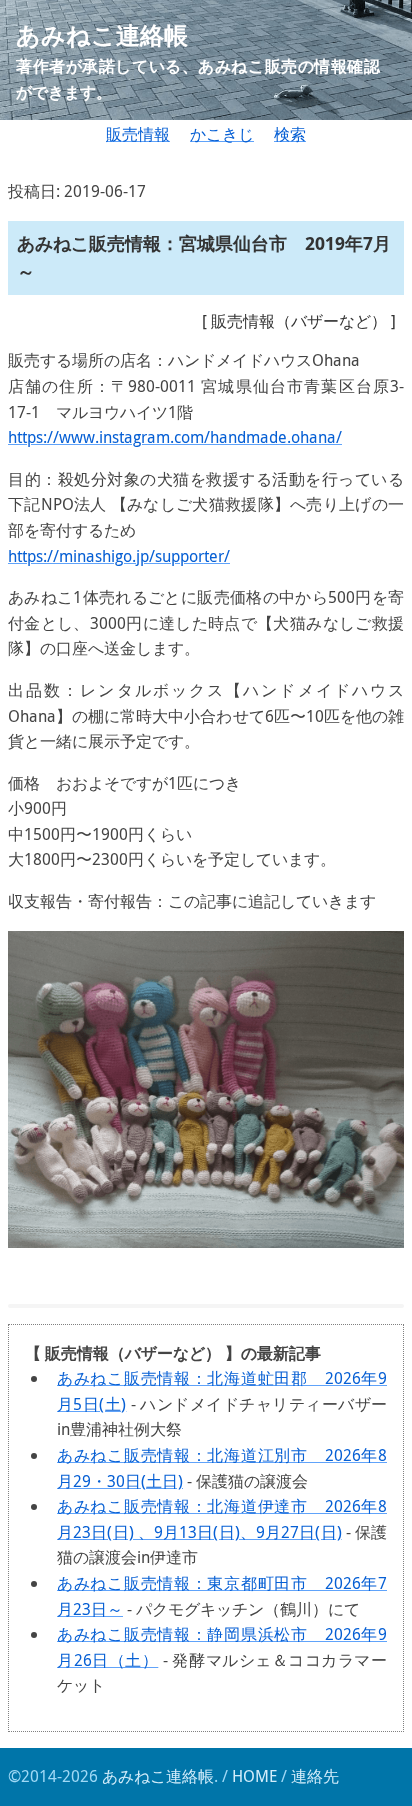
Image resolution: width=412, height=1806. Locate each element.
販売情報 (138, 134)
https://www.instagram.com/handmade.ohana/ (175, 437)
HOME (254, 1776)
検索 (290, 134)
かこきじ (222, 134)
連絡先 (315, 1776)
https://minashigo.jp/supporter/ (119, 556)
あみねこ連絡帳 (158, 1776)
